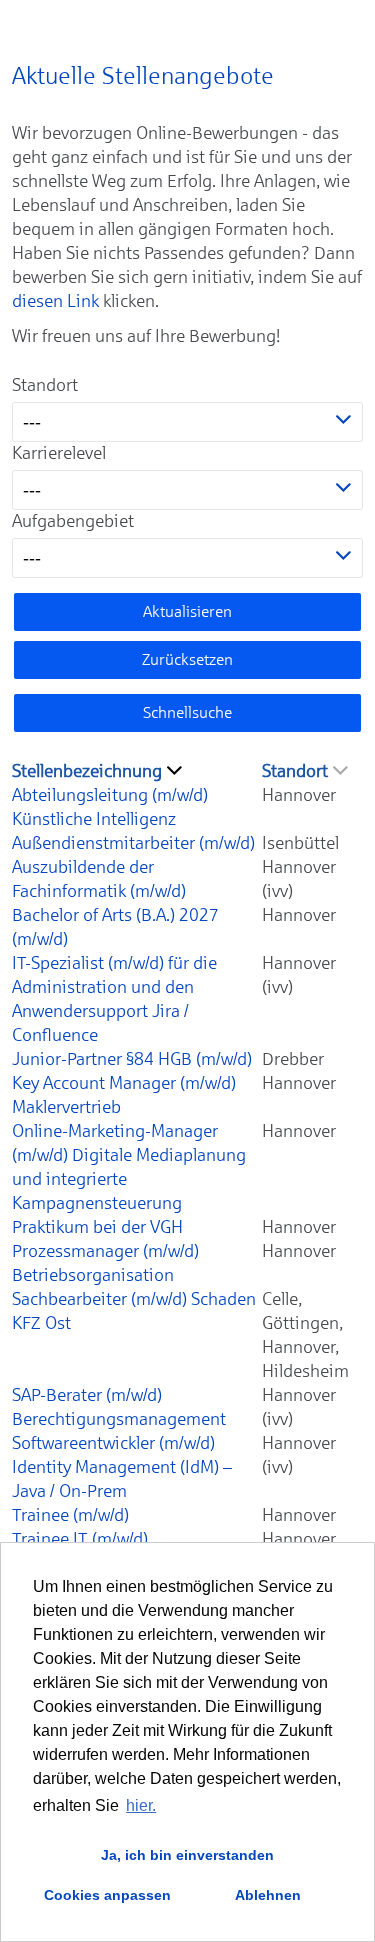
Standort (45, 385)
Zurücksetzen (187, 659)
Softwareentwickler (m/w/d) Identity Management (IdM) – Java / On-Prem (122, 1467)
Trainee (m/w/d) (70, 1515)
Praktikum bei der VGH (97, 1227)
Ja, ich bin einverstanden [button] (187, 1855)
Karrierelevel (59, 453)
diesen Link (55, 301)
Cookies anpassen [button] (107, 1895)
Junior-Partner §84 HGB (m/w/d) (132, 1059)
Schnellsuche (187, 712)
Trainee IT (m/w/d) (80, 1539)
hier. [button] (141, 1805)
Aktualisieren (187, 611)
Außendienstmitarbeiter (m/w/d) (133, 843)
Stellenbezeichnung (87, 771)
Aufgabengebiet (73, 521)
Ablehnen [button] (268, 1895)
